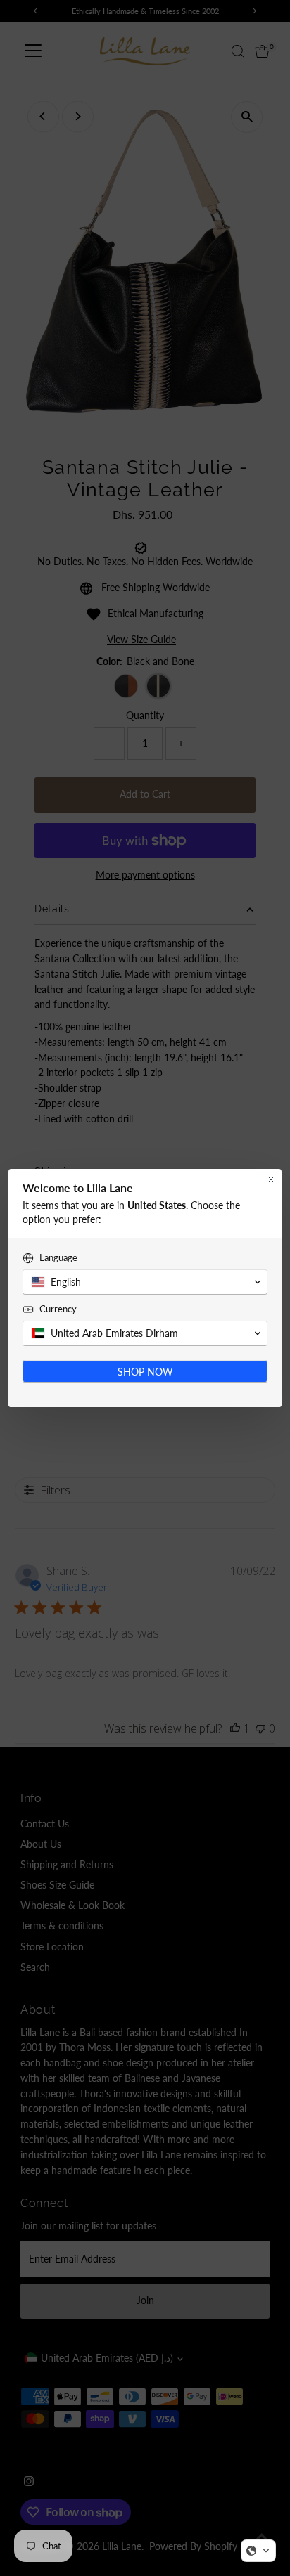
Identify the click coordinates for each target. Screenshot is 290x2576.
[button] (258, 2551)
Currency (58, 1309)
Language (58, 1257)
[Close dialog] (271, 1179)
